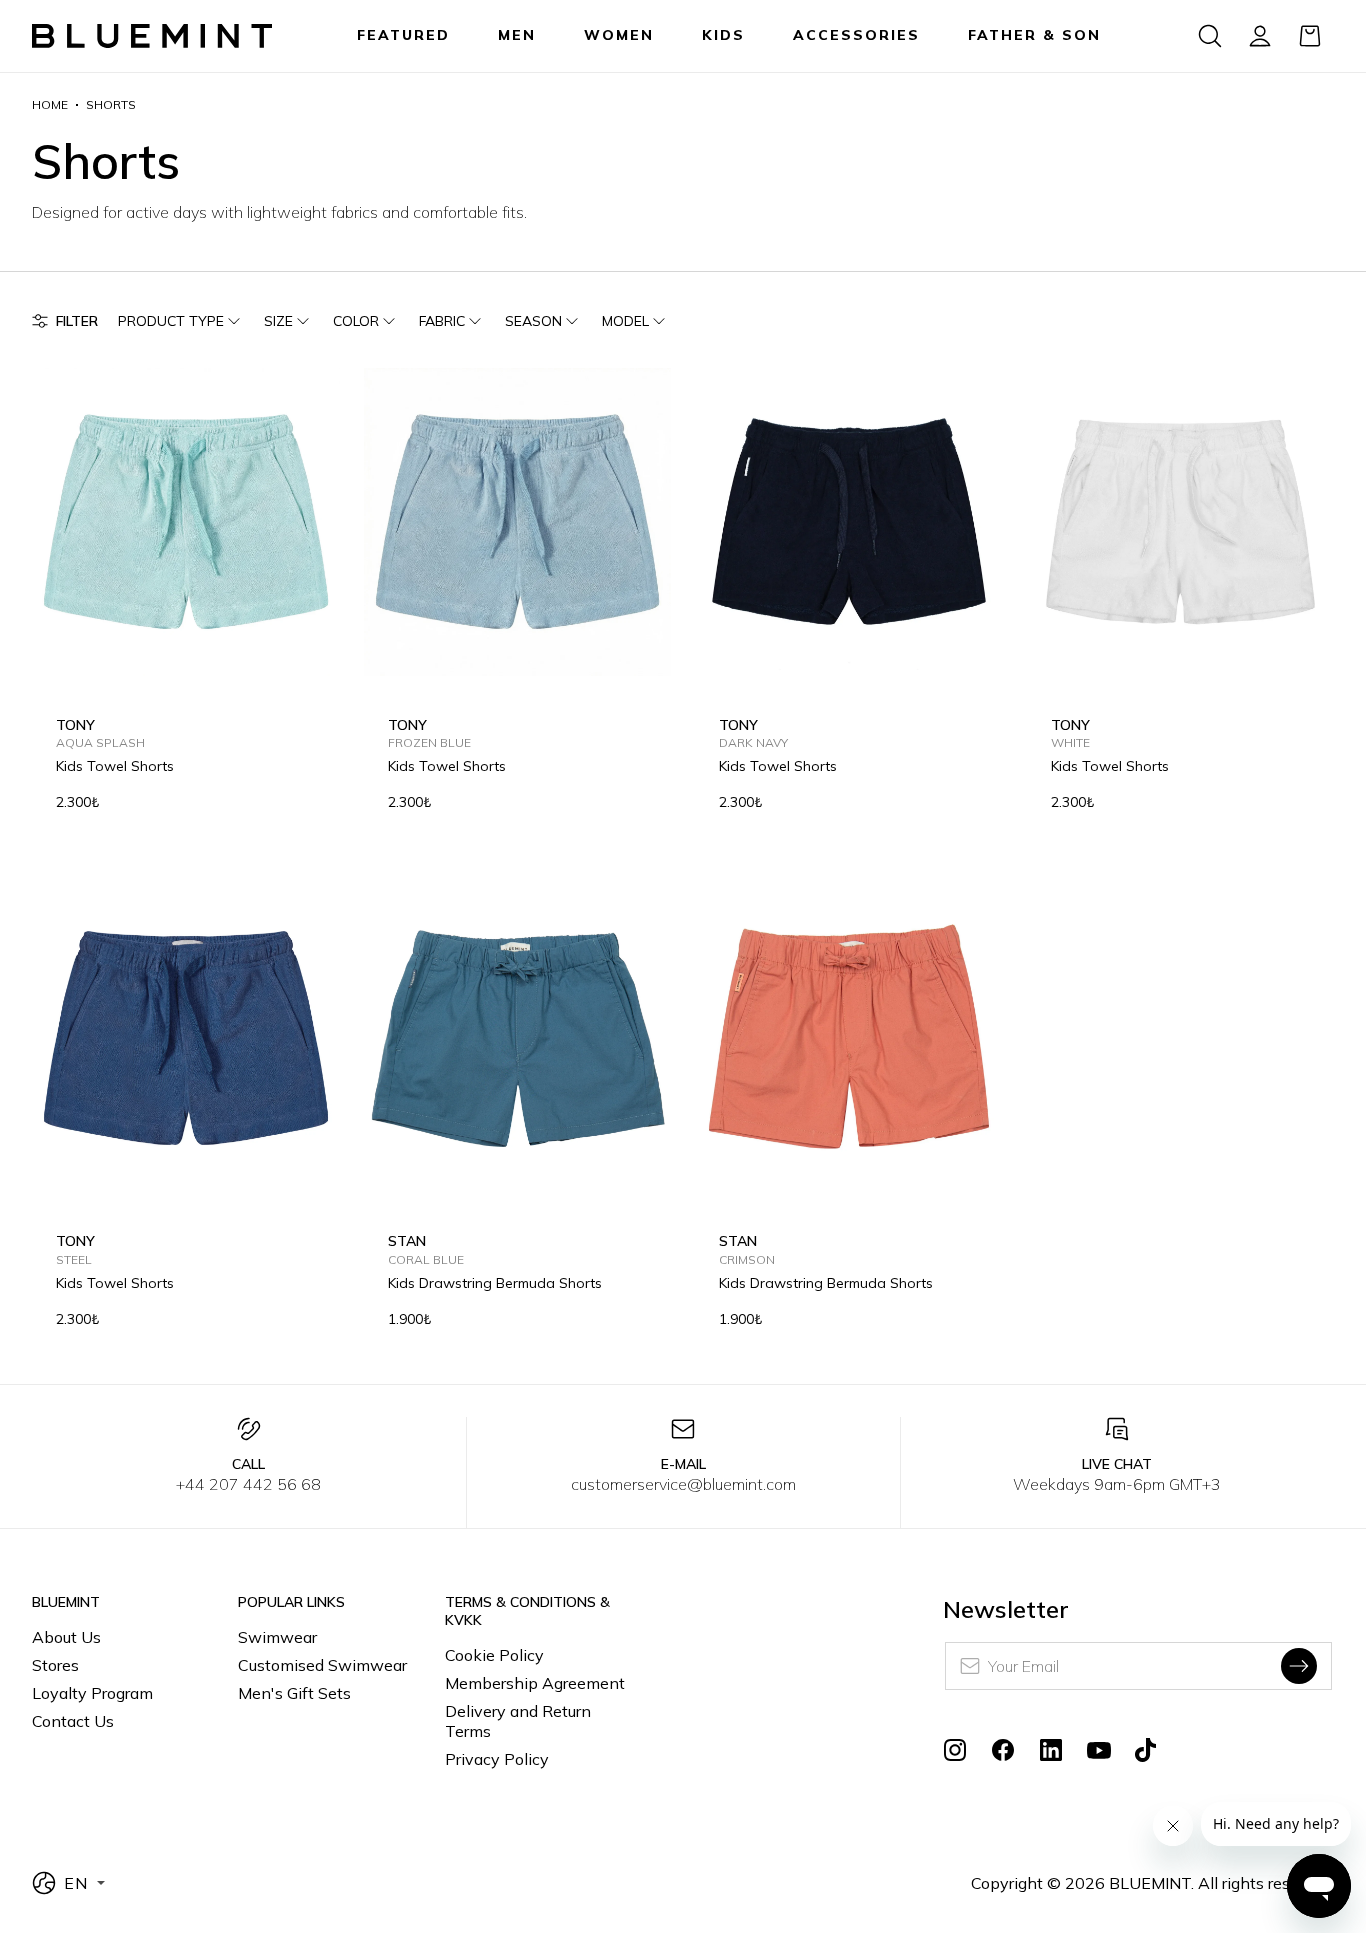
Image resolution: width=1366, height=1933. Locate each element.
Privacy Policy (497, 1759)
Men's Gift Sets (294, 1693)
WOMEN (619, 35)
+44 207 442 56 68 (248, 1484)
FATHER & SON (1034, 35)
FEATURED (403, 35)
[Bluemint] (152, 36)
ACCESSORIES (856, 35)
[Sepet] (1310, 36)
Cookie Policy (494, 1655)
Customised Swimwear (322, 1665)
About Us (66, 1637)
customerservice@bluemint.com (683, 1484)
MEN (517, 35)
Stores (55, 1665)
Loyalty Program (92, 1693)
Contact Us (73, 1721)
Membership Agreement (535, 1683)
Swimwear (277, 1637)
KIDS (723, 35)
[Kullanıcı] (1260, 36)
